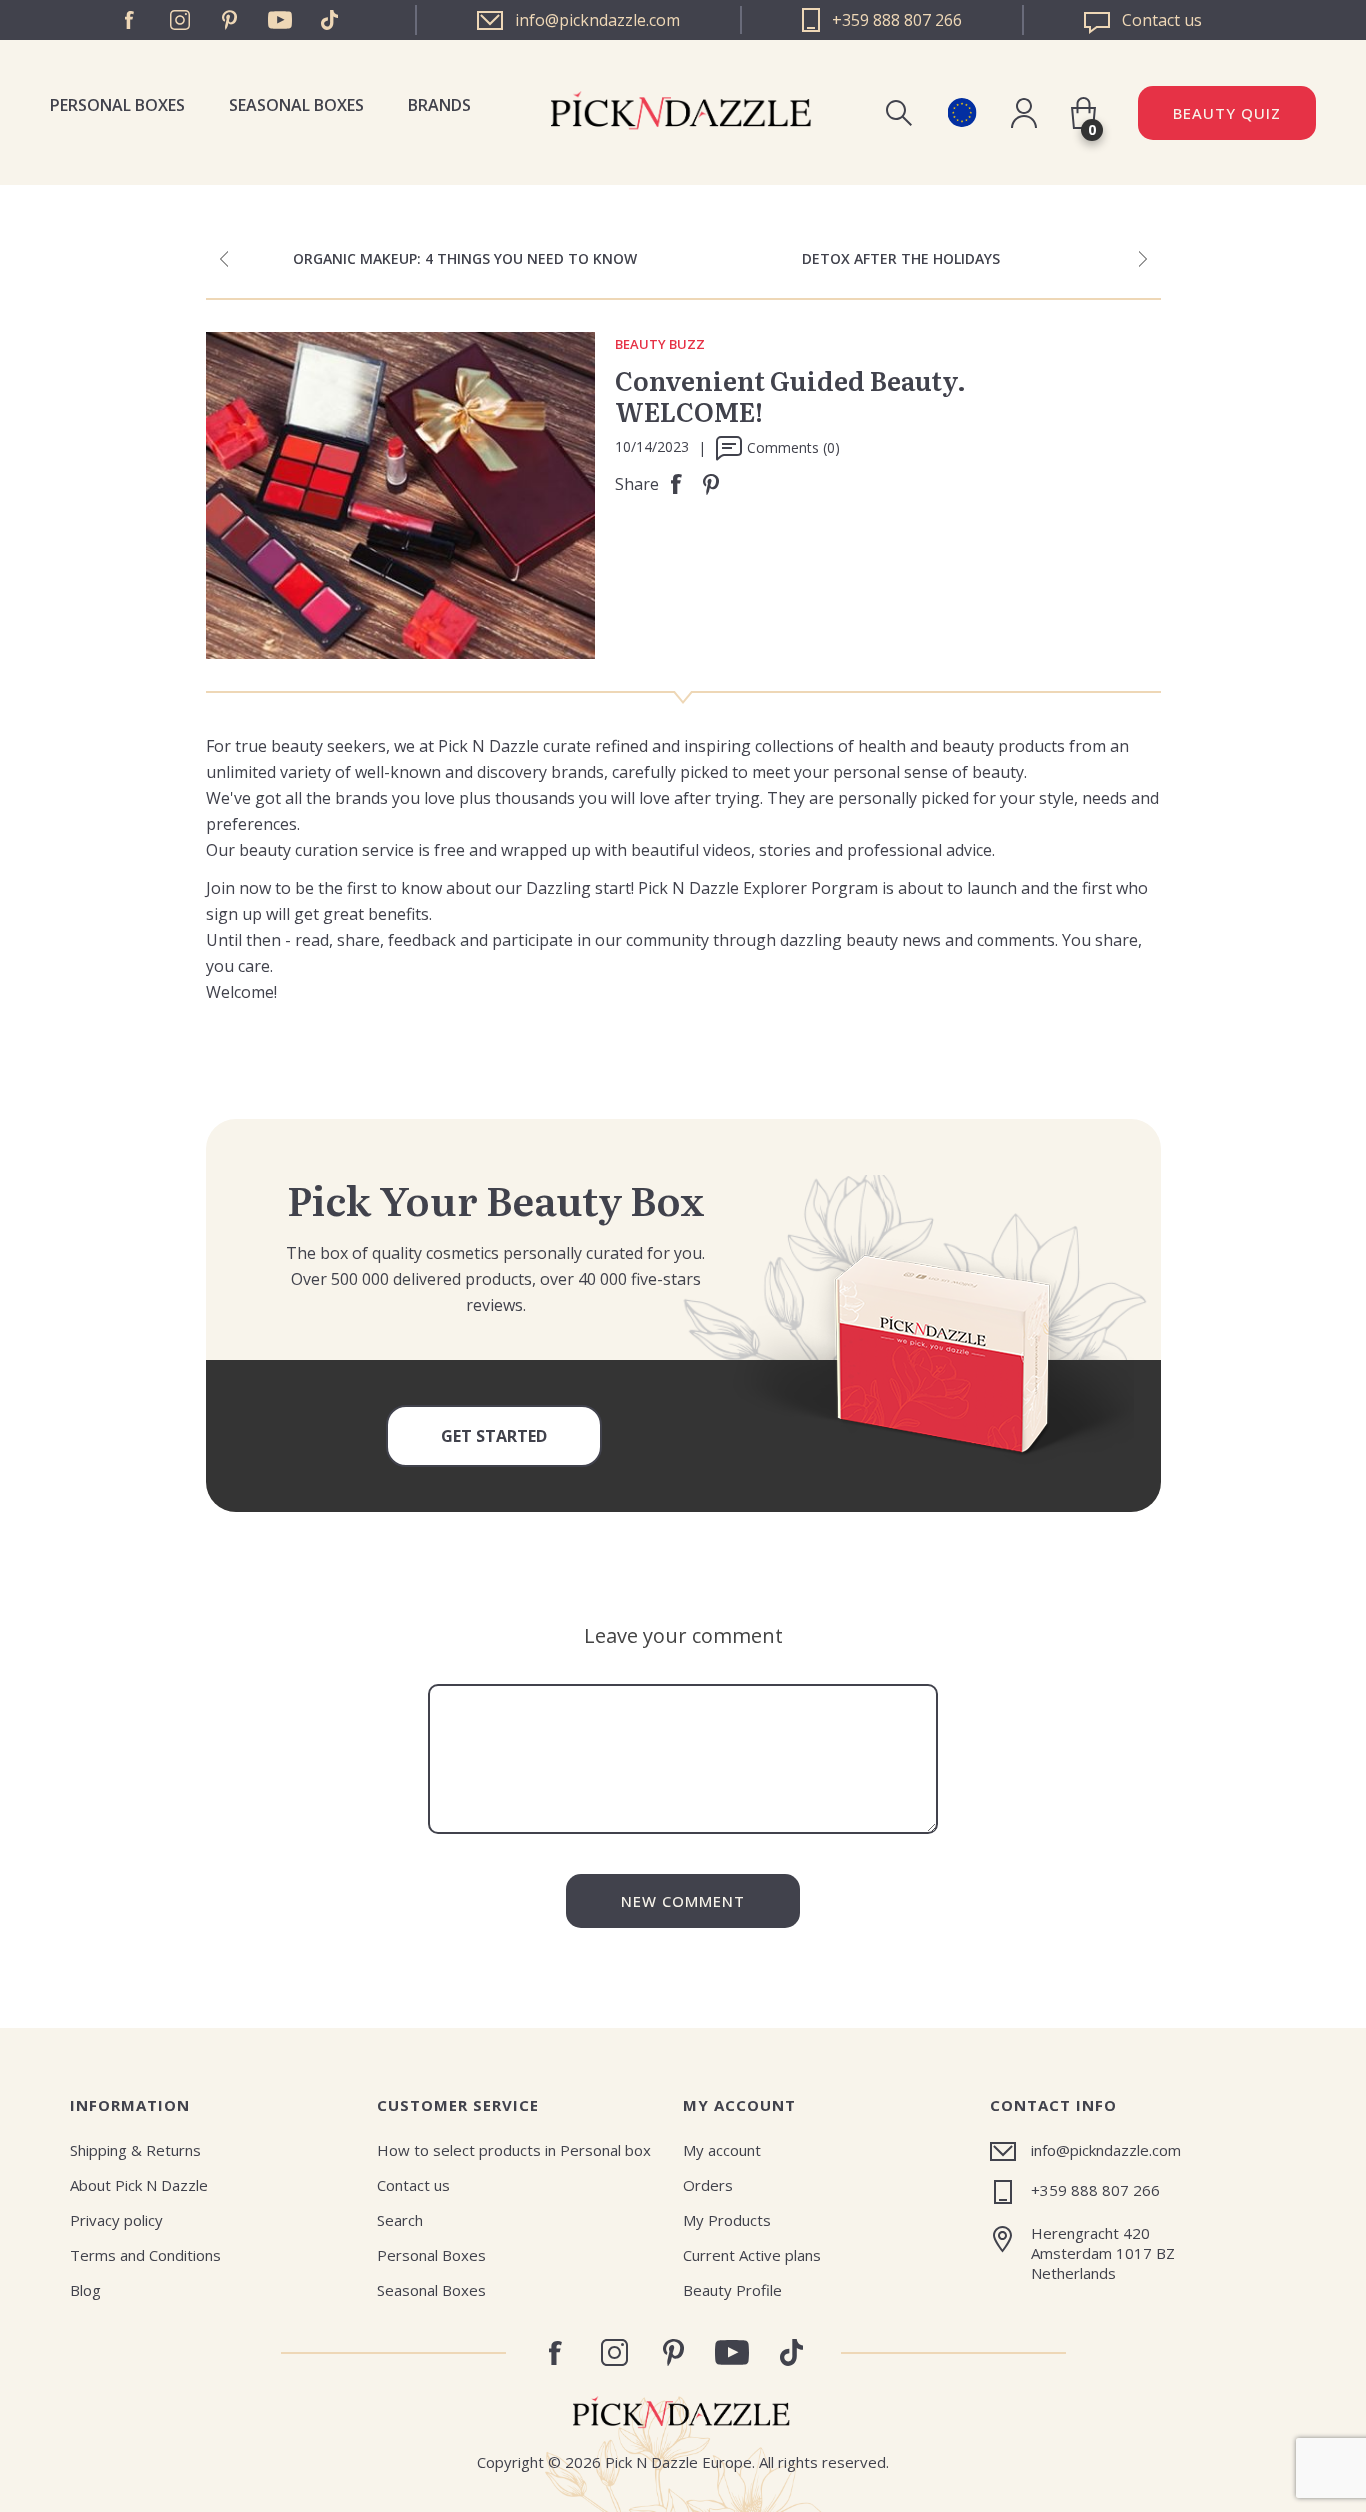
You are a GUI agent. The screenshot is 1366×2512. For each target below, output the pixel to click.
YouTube (280, 20)
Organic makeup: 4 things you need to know (465, 258)
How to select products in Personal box (514, 2150)
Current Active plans (752, 2255)
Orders (708, 2185)
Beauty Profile (732, 2290)
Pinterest (230, 20)
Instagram (180, 20)
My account (722, 2150)
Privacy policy (116, 2220)
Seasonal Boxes (296, 105)
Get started (494, 1436)
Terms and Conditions (145, 2255)
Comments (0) (793, 447)
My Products (727, 2220)
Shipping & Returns (135, 2150)
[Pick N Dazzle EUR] (961, 112)
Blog (85, 2290)
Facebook (130, 20)
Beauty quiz (1227, 113)
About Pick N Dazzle (139, 2185)
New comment (683, 1901)
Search (400, 2220)
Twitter (330, 20)
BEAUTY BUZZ (660, 345)
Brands (439, 105)
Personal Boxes (117, 105)
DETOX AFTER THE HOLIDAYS (901, 258)
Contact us (413, 2185)
